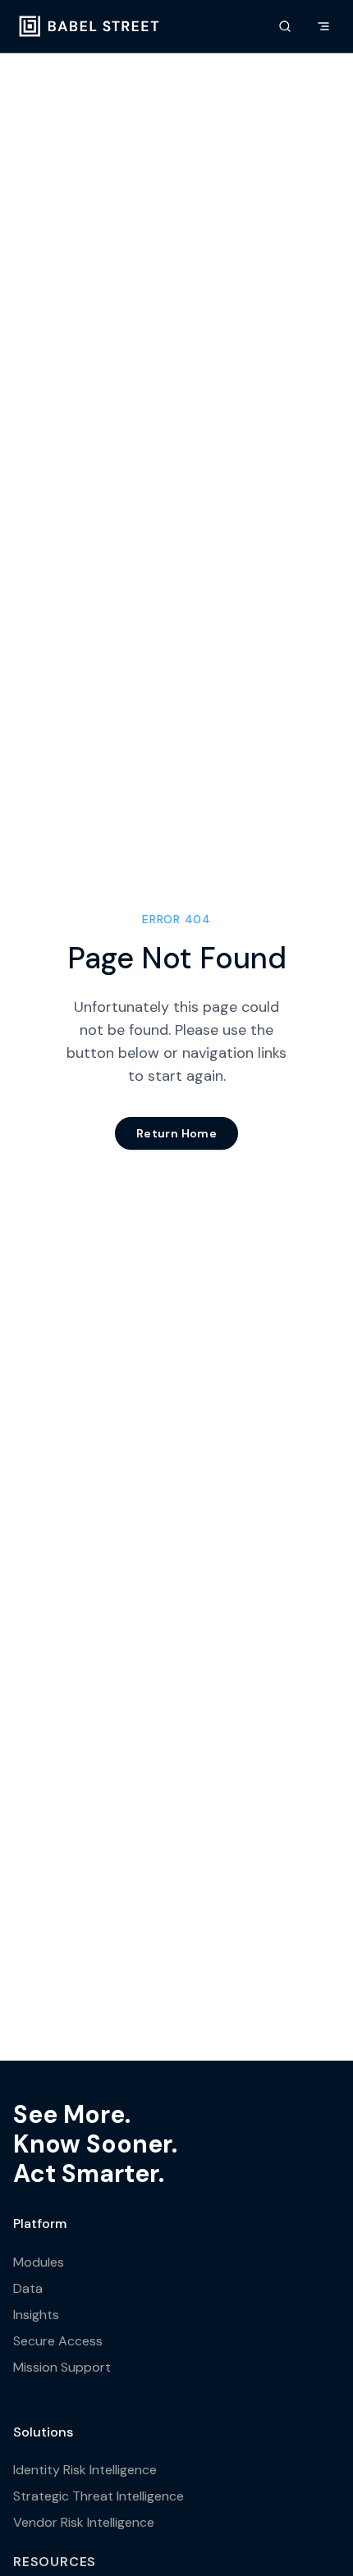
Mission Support (62, 2367)
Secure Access (58, 2341)
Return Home (176, 1133)
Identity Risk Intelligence (85, 2470)
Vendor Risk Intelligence (84, 2522)
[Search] (285, 26)
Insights (36, 2315)
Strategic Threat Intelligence (99, 2496)
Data (28, 2288)
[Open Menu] (323, 26)
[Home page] (89, 26)
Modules (39, 2262)
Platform (40, 2224)
